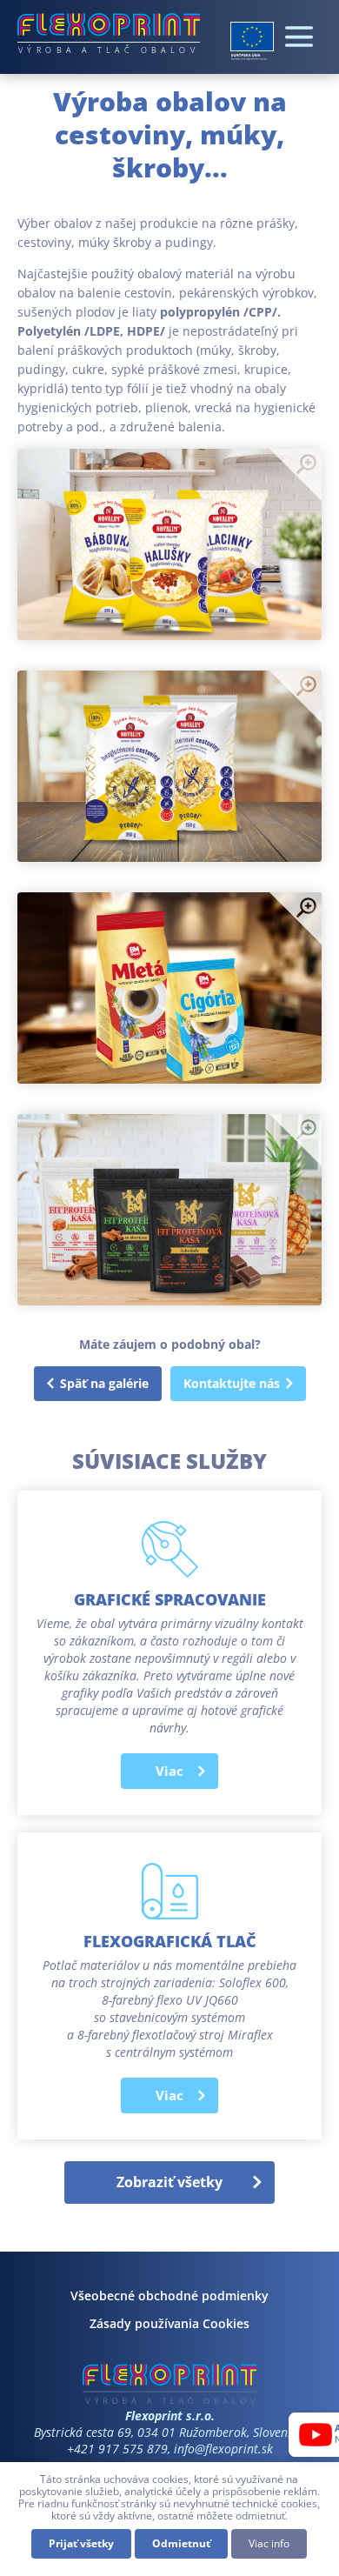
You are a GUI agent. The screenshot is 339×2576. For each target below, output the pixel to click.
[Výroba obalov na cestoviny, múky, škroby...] (169, 544)
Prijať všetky (81, 2543)
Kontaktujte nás (232, 1383)
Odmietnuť (181, 2543)
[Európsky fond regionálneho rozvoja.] (252, 41)
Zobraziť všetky (169, 2182)
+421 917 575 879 (117, 2449)
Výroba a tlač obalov (109, 50)
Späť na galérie (104, 1383)
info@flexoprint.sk (223, 2449)
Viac (169, 1771)
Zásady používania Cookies (169, 2323)
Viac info (269, 2543)
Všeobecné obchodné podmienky (169, 2296)
